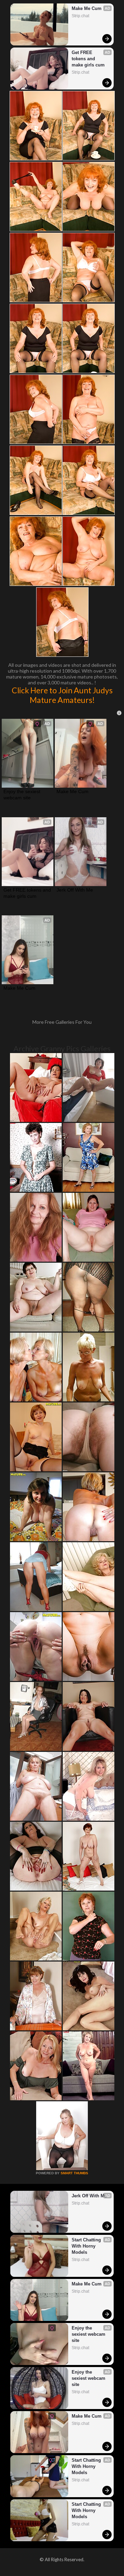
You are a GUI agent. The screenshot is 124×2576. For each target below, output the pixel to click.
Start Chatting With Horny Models (87, 2246)
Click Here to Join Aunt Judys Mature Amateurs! (62, 695)
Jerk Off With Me (75, 890)
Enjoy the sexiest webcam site (23, 795)
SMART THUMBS (74, 2173)
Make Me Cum (87, 8)
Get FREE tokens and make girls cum (88, 59)
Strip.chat (80, 16)
